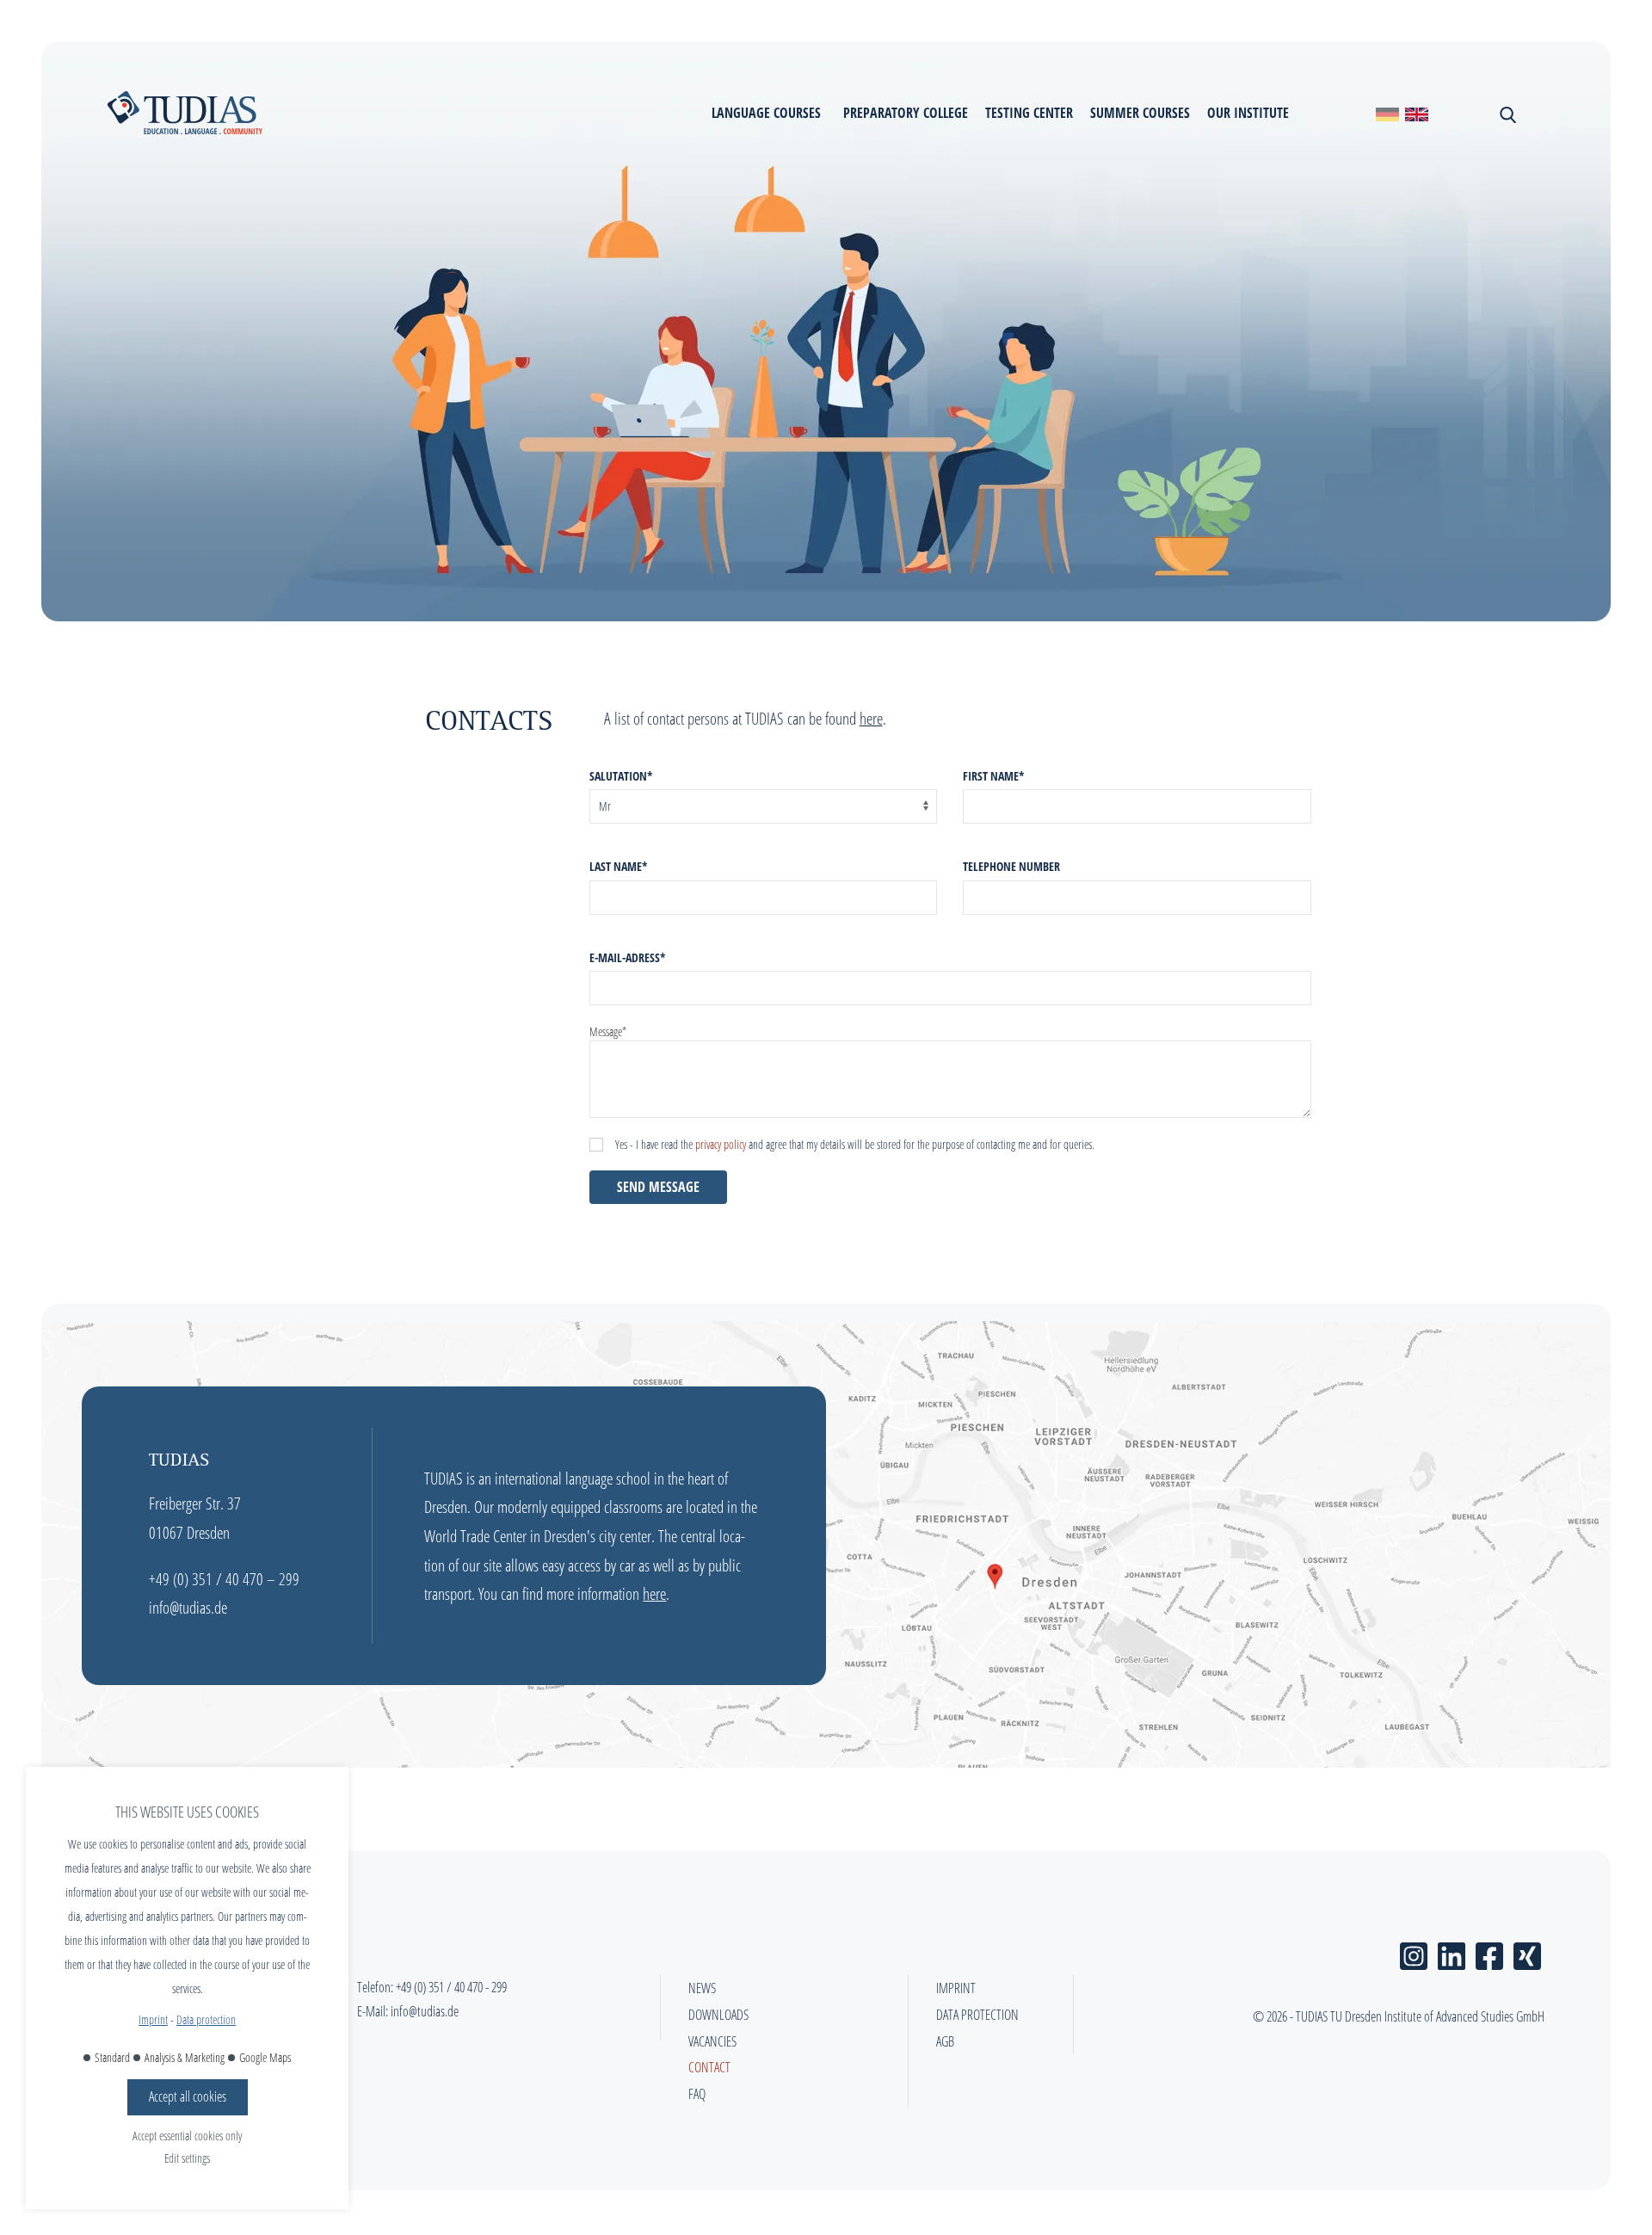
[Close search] (1506, 113)
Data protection (206, 2019)
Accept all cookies (188, 2096)
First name (994, 776)
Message (608, 1031)
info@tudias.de (425, 2011)
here (871, 718)
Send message (658, 1187)
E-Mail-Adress (628, 957)
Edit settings (187, 2158)
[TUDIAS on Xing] (1527, 1952)
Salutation (621, 776)
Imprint (153, 2019)
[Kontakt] (1387, 113)
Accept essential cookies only (187, 2136)
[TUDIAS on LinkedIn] (1452, 1952)
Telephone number (1011, 866)
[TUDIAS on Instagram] (1414, 1952)
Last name (619, 866)
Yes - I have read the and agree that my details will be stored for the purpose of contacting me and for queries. (855, 1144)
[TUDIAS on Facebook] (1489, 1952)
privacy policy (721, 1144)
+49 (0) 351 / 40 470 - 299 (451, 1987)
